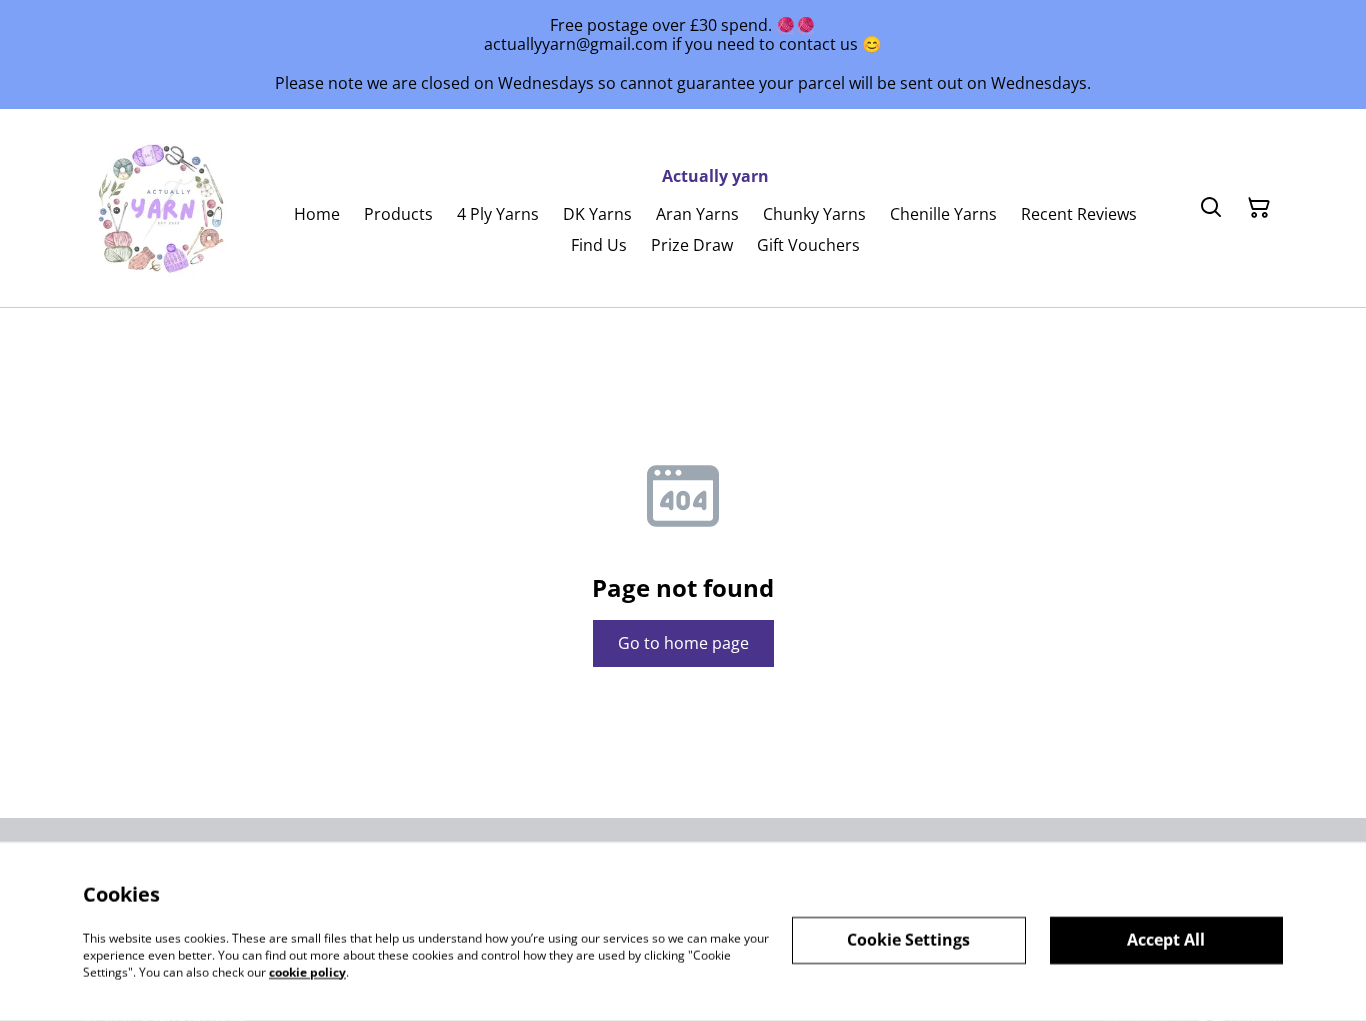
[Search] (1211, 208)
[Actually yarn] (163, 208)
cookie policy (307, 971)
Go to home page (683, 643)
